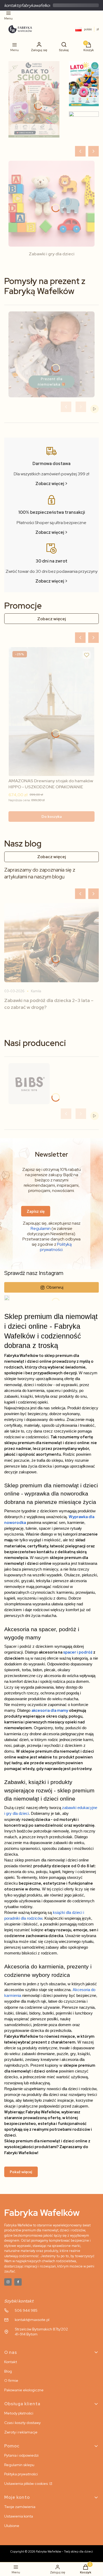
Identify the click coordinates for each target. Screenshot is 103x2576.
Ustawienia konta (19, 2516)
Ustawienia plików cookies (26, 2484)
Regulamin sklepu (19, 2465)
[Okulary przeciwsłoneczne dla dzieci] (84, 127)
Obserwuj (55, 1287)
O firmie (11, 2381)
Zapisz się (36, 1211)
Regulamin (41, 1228)
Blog (8, 2371)
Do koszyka (52, 816)
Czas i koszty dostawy (22, 2423)
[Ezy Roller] (34, 99)
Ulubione (12, 2526)
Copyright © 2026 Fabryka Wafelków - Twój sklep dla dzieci (52, 2551)
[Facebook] (18, 2282)
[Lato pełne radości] (84, 84)
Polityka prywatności (21, 2474)
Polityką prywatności (56, 1247)
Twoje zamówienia (20, 2507)
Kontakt (11, 2362)
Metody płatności (19, 2413)
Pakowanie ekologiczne (24, 2390)
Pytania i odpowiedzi (21, 2455)
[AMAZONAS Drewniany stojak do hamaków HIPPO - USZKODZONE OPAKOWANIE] (51, 712)
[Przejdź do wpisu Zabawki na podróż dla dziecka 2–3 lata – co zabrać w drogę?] (51, 943)
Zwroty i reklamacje (21, 2432)
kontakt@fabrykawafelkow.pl (30, 5)
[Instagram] (8, 2282)
